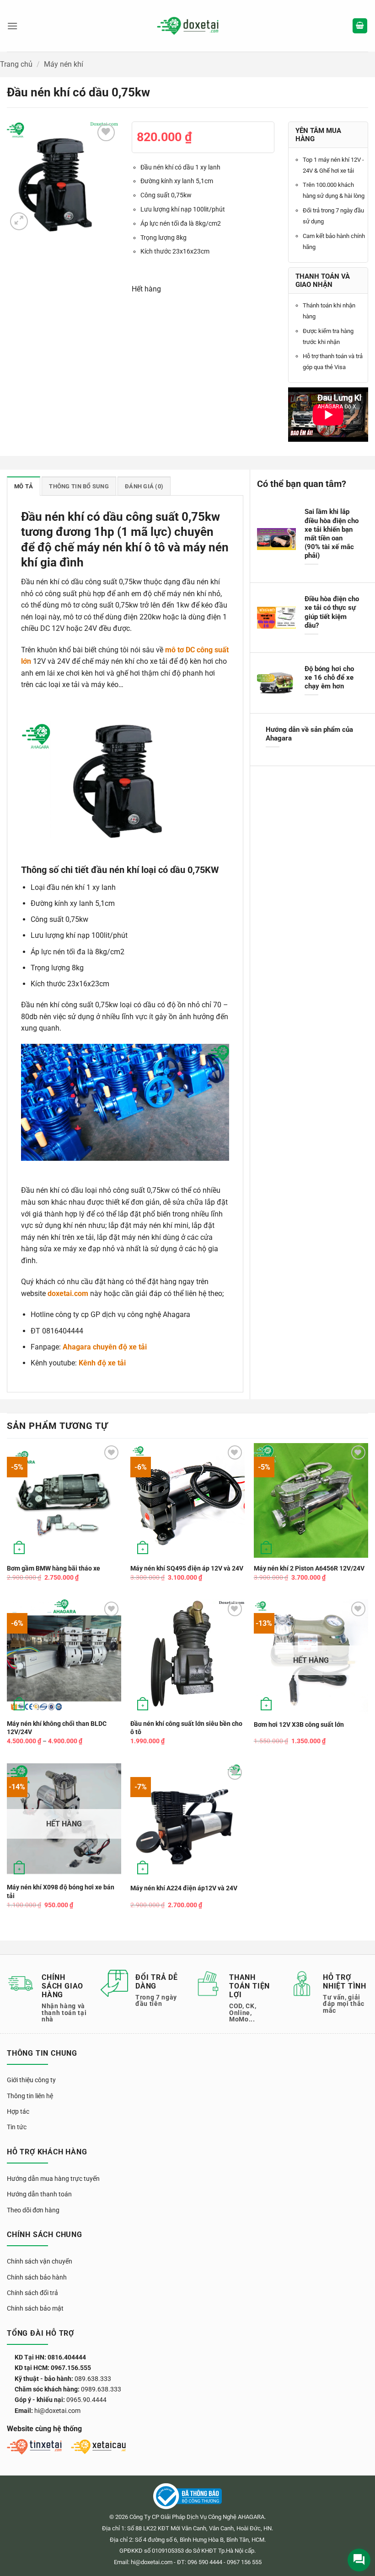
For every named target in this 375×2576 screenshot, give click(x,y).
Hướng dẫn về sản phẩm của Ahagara (309, 734)
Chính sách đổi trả (32, 2293)
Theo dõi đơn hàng (33, 2210)
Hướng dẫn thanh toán (39, 2194)
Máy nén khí (64, 64)
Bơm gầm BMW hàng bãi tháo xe (54, 1568)
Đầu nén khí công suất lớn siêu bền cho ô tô (186, 1728)
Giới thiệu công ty (31, 2080)
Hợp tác (18, 2111)
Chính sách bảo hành (37, 2277)
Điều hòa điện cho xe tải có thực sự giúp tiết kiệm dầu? (332, 612)
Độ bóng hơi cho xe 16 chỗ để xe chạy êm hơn (329, 677)
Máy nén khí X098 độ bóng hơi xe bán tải (61, 1892)
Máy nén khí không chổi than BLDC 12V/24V (57, 1728)
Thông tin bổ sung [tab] (79, 486)
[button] (12, 26)
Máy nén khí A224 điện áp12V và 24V (184, 1888)
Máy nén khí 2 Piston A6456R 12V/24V (309, 1568)
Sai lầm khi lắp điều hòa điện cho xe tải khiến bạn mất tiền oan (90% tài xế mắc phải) (332, 534)
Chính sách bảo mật (35, 2308)
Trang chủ (16, 64)
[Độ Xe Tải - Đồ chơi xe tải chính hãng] (188, 26)
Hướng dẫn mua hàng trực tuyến (53, 2179)
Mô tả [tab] (24, 486)
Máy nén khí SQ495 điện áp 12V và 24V (187, 1568)
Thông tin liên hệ (30, 2096)
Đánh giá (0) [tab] (144, 486)
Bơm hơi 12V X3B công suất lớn (299, 1725)
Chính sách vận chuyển (40, 2261)
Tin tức (17, 2127)
